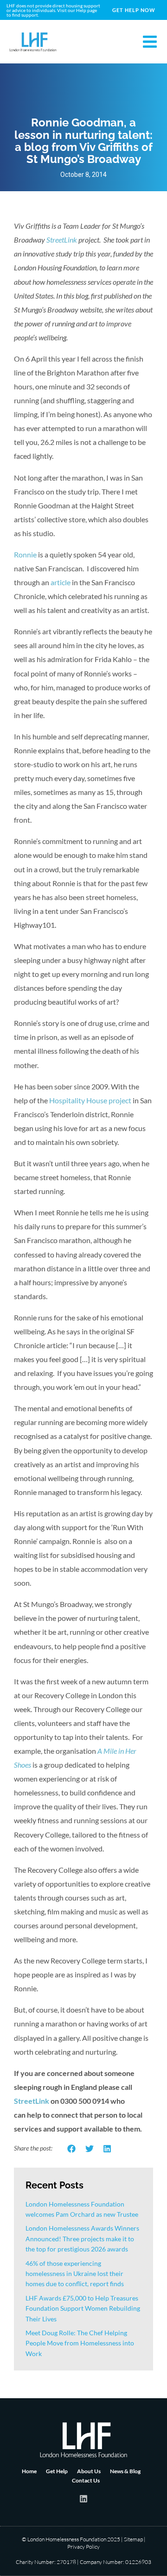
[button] (72, 2149)
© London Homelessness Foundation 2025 (71, 2539)
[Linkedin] (83, 2499)
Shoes (22, 1765)
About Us (89, 2471)
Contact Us (86, 2480)
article (61, 582)
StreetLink (62, 240)
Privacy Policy (83, 2547)
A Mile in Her (117, 1751)
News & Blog (125, 2471)
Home (29, 2471)
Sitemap (133, 2539)
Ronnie (25, 554)
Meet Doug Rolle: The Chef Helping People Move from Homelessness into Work (80, 2343)
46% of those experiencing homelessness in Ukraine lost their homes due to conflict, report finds (75, 2274)
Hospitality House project (90, 1100)
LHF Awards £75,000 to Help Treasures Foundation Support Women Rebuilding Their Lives (83, 2308)
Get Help (57, 2471)
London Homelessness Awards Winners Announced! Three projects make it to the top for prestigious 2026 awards (82, 2238)
